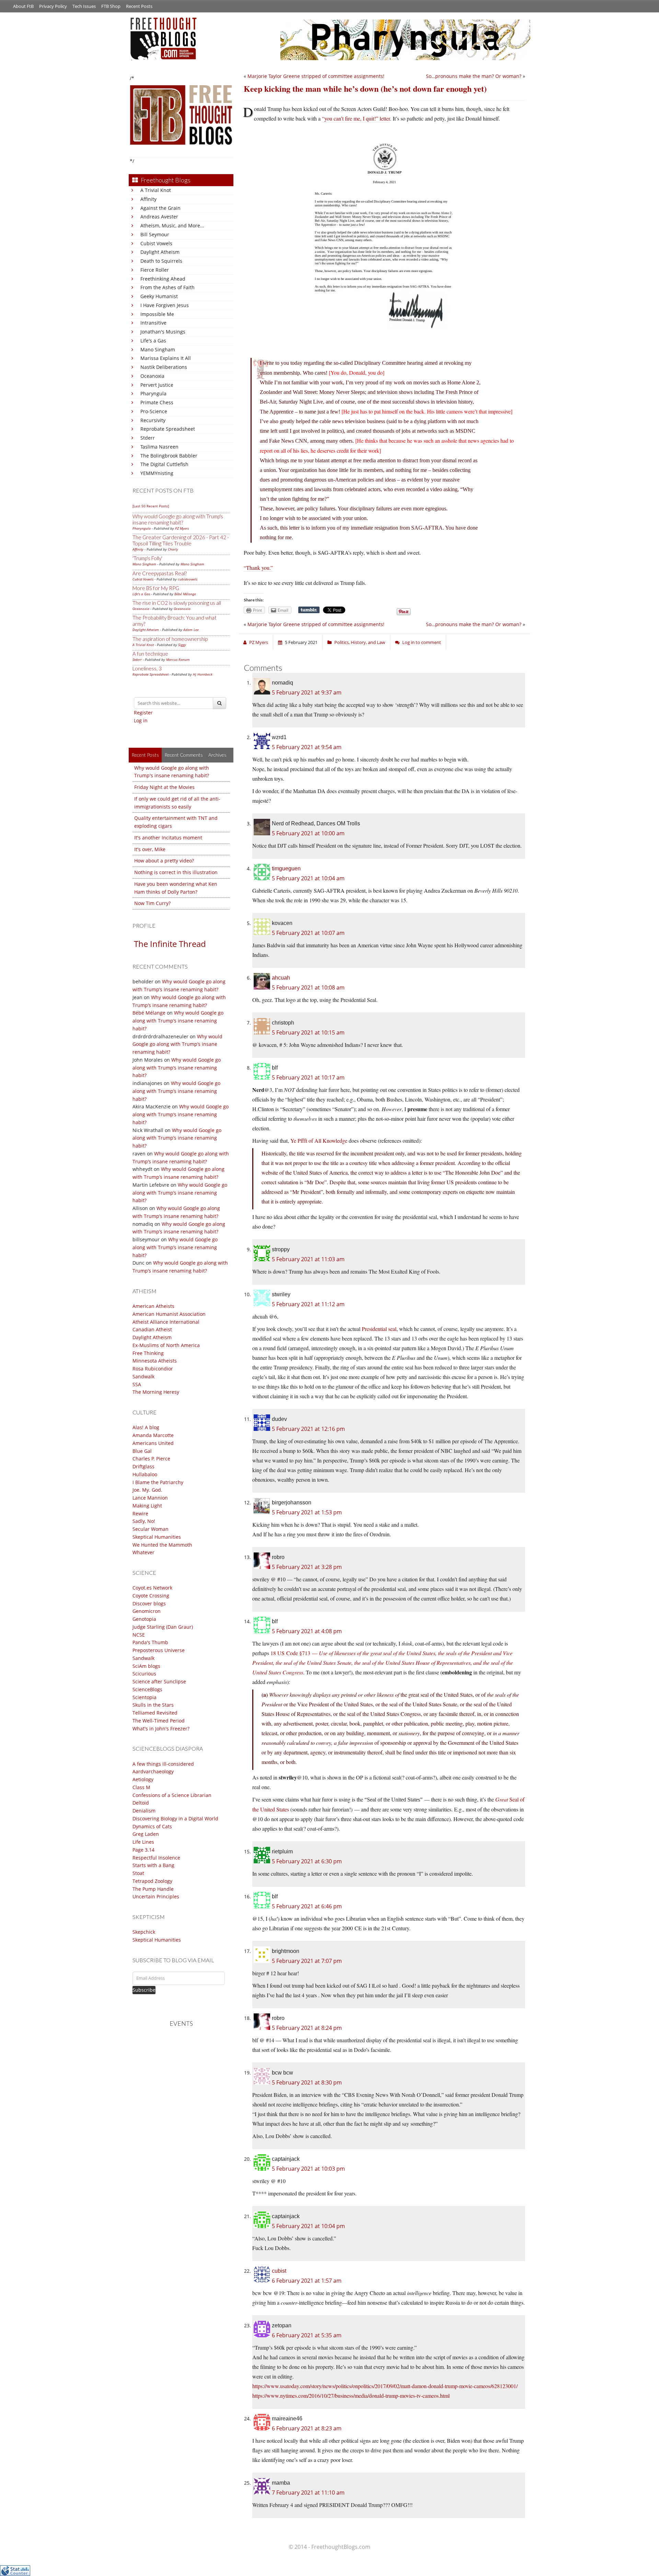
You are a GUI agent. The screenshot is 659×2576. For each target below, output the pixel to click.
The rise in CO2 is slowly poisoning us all (177, 603)
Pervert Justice (157, 385)
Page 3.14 (143, 1850)
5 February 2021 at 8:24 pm (307, 2028)
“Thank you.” (258, 568)
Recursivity (153, 420)
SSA (137, 1384)
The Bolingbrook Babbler (169, 456)
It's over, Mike (150, 849)
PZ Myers (182, 528)
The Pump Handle (153, 1889)
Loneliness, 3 (147, 668)
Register (143, 713)
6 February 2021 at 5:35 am (307, 2335)
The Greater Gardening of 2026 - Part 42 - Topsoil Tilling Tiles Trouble (181, 540)
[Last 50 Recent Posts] (151, 506)
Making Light (147, 1506)
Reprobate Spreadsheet (168, 429)
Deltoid (141, 1803)
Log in (141, 720)
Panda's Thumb (150, 1642)
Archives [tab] (217, 755)
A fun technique (150, 654)
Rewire (140, 1513)
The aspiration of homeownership (170, 639)
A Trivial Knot (156, 190)
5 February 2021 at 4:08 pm (307, 1631)
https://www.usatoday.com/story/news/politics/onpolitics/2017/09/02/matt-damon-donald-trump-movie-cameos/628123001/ (385, 2386)
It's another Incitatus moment (168, 838)
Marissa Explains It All (166, 358)
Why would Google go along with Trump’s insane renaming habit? (178, 1021)
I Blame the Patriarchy (158, 1482)
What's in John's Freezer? (161, 1728)
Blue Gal (142, 1451)
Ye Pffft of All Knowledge (319, 1140)
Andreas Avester (159, 217)
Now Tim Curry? (152, 903)
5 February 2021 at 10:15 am (308, 1032)
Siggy (182, 645)
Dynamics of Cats (152, 1826)
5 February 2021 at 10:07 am (308, 933)
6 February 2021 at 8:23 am (307, 2428)
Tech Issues (84, 6)
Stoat (138, 1873)
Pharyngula (153, 393)
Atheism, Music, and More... (172, 225)
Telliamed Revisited (155, 1713)
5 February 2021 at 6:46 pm (307, 1906)
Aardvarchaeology (153, 1771)
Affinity (148, 199)
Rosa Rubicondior (153, 1369)
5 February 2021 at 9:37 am (307, 692)
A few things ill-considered (163, 1764)
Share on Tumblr (309, 610)
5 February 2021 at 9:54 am (307, 747)
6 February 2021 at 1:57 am (307, 2281)
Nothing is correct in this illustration (176, 872)
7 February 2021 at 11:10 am (308, 2493)
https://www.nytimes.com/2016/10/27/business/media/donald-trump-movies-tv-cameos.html (351, 2396)
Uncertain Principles (156, 1896)
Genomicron (147, 1611)
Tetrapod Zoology (152, 1881)
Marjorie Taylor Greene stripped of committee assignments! (316, 76)
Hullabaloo (145, 1474)
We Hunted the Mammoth (162, 1545)
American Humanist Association (169, 1314)
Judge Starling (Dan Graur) (163, 1627)
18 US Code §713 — (383, 1663)
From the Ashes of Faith (167, 287)
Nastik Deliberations (164, 367)
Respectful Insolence (156, 1858)
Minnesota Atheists (155, 1361)
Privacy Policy (53, 6)
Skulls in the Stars (153, 1705)
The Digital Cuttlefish (164, 464)
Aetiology (143, 1779)
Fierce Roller (155, 270)
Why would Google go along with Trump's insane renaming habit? (178, 519)
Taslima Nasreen (159, 447)
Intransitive (153, 323)
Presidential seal (379, 1329)
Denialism (144, 1811)
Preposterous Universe (159, 1650)
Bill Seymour (155, 234)
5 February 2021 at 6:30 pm (307, 1861)
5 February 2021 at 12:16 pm (308, 1429)
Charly (173, 549)
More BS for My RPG (156, 588)
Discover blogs (149, 1603)
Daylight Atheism (160, 252)
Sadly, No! (144, 1521)
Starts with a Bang (153, 1865)
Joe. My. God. (147, 1490)
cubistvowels (188, 579)
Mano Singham (158, 349)
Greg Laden (146, 1834)
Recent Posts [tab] (145, 755)
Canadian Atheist (152, 1329)
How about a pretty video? (164, 861)
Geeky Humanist (159, 296)
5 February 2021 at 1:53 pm (307, 1512)
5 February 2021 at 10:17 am (308, 1077)
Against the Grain (160, 208)
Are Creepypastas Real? (160, 573)
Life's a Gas (153, 341)
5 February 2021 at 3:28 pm (307, 1567)
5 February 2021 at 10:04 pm (308, 2226)
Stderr (148, 438)
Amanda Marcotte (153, 1435)
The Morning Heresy (156, 1392)
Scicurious (144, 1674)
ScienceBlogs (147, 1689)
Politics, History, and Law (360, 642)
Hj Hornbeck (203, 674)
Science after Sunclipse (159, 1681)
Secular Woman (151, 1529)
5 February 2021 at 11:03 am (308, 1259)
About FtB (23, 6)
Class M (141, 1787)
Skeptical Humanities (157, 1537)
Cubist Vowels (156, 243)
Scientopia (144, 1697)
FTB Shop (111, 6)
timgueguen (286, 868)
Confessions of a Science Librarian (172, 1795)
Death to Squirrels (161, 261)
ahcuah (281, 978)
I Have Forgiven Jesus (165, 305)
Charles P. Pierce (151, 1459)
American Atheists (153, 1306)
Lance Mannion (150, 1498)
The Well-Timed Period (159, 1721)
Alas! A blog (146, 1427)
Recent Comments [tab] (184, 755)
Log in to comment (422, 642)
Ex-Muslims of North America (166, 1345)
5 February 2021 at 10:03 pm (308, 2169)
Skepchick (144, 1932)
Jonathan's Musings (163, 332)
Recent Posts (139, 6)
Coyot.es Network (152, 1588)
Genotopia (144, 1619)
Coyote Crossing (151, 1596)
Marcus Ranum (178, 659)
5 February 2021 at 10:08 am (308, 987)
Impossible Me (157, 314)
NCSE (139, 1635)
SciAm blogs (146, 1666)
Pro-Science (154, 411)
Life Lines (143, 1842)
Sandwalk (143, 1376)
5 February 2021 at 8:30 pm (307, 2082)
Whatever (143, 1552)
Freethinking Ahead (163, 279)
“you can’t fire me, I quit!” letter (356, 118)
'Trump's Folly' (147, 558)
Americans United (153, 1443)
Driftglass (143, 1466)
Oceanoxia (152, 376)
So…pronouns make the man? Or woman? (474, 76)
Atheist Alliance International (166, 1322)
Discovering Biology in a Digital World (175, 1818)
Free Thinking (148, 1353)
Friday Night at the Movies (164, 787)
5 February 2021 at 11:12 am (308, 1304)
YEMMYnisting (157, 473)
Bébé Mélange (185, 594)
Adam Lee (191, 630)
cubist (279, 2271)
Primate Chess (157, 402)
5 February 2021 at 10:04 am (308, 878)
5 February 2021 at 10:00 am (308, 833)
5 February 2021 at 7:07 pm (307, 1961)
